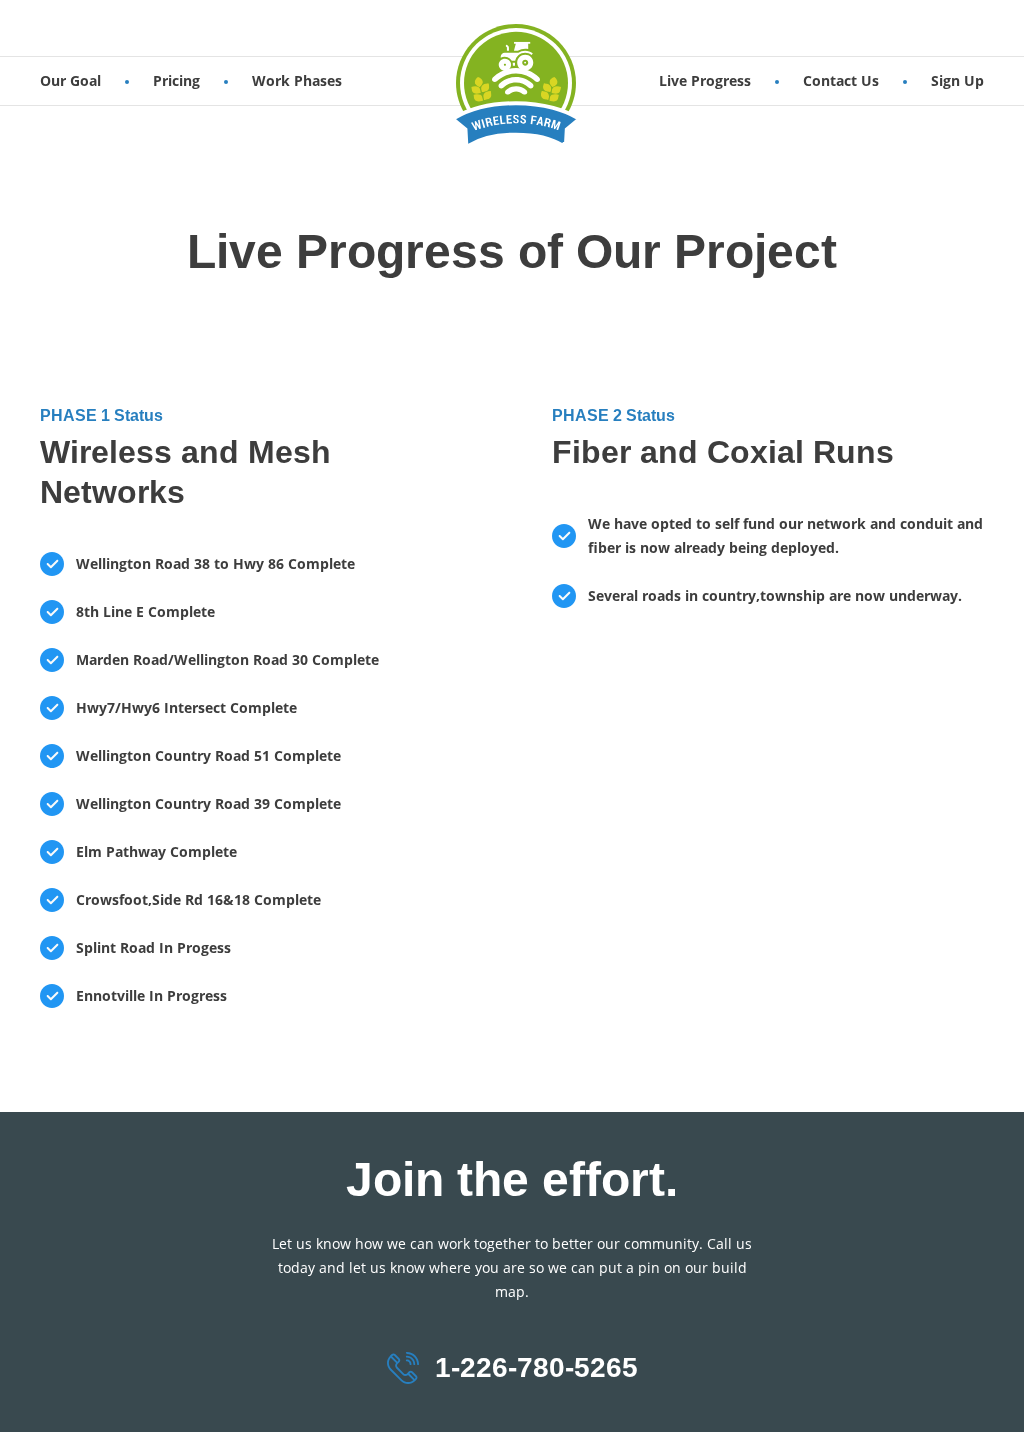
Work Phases (297, 80)
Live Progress (705, 80)
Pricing (176, 80)
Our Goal (70, 80)
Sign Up (957, 80)
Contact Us (841, 80)
